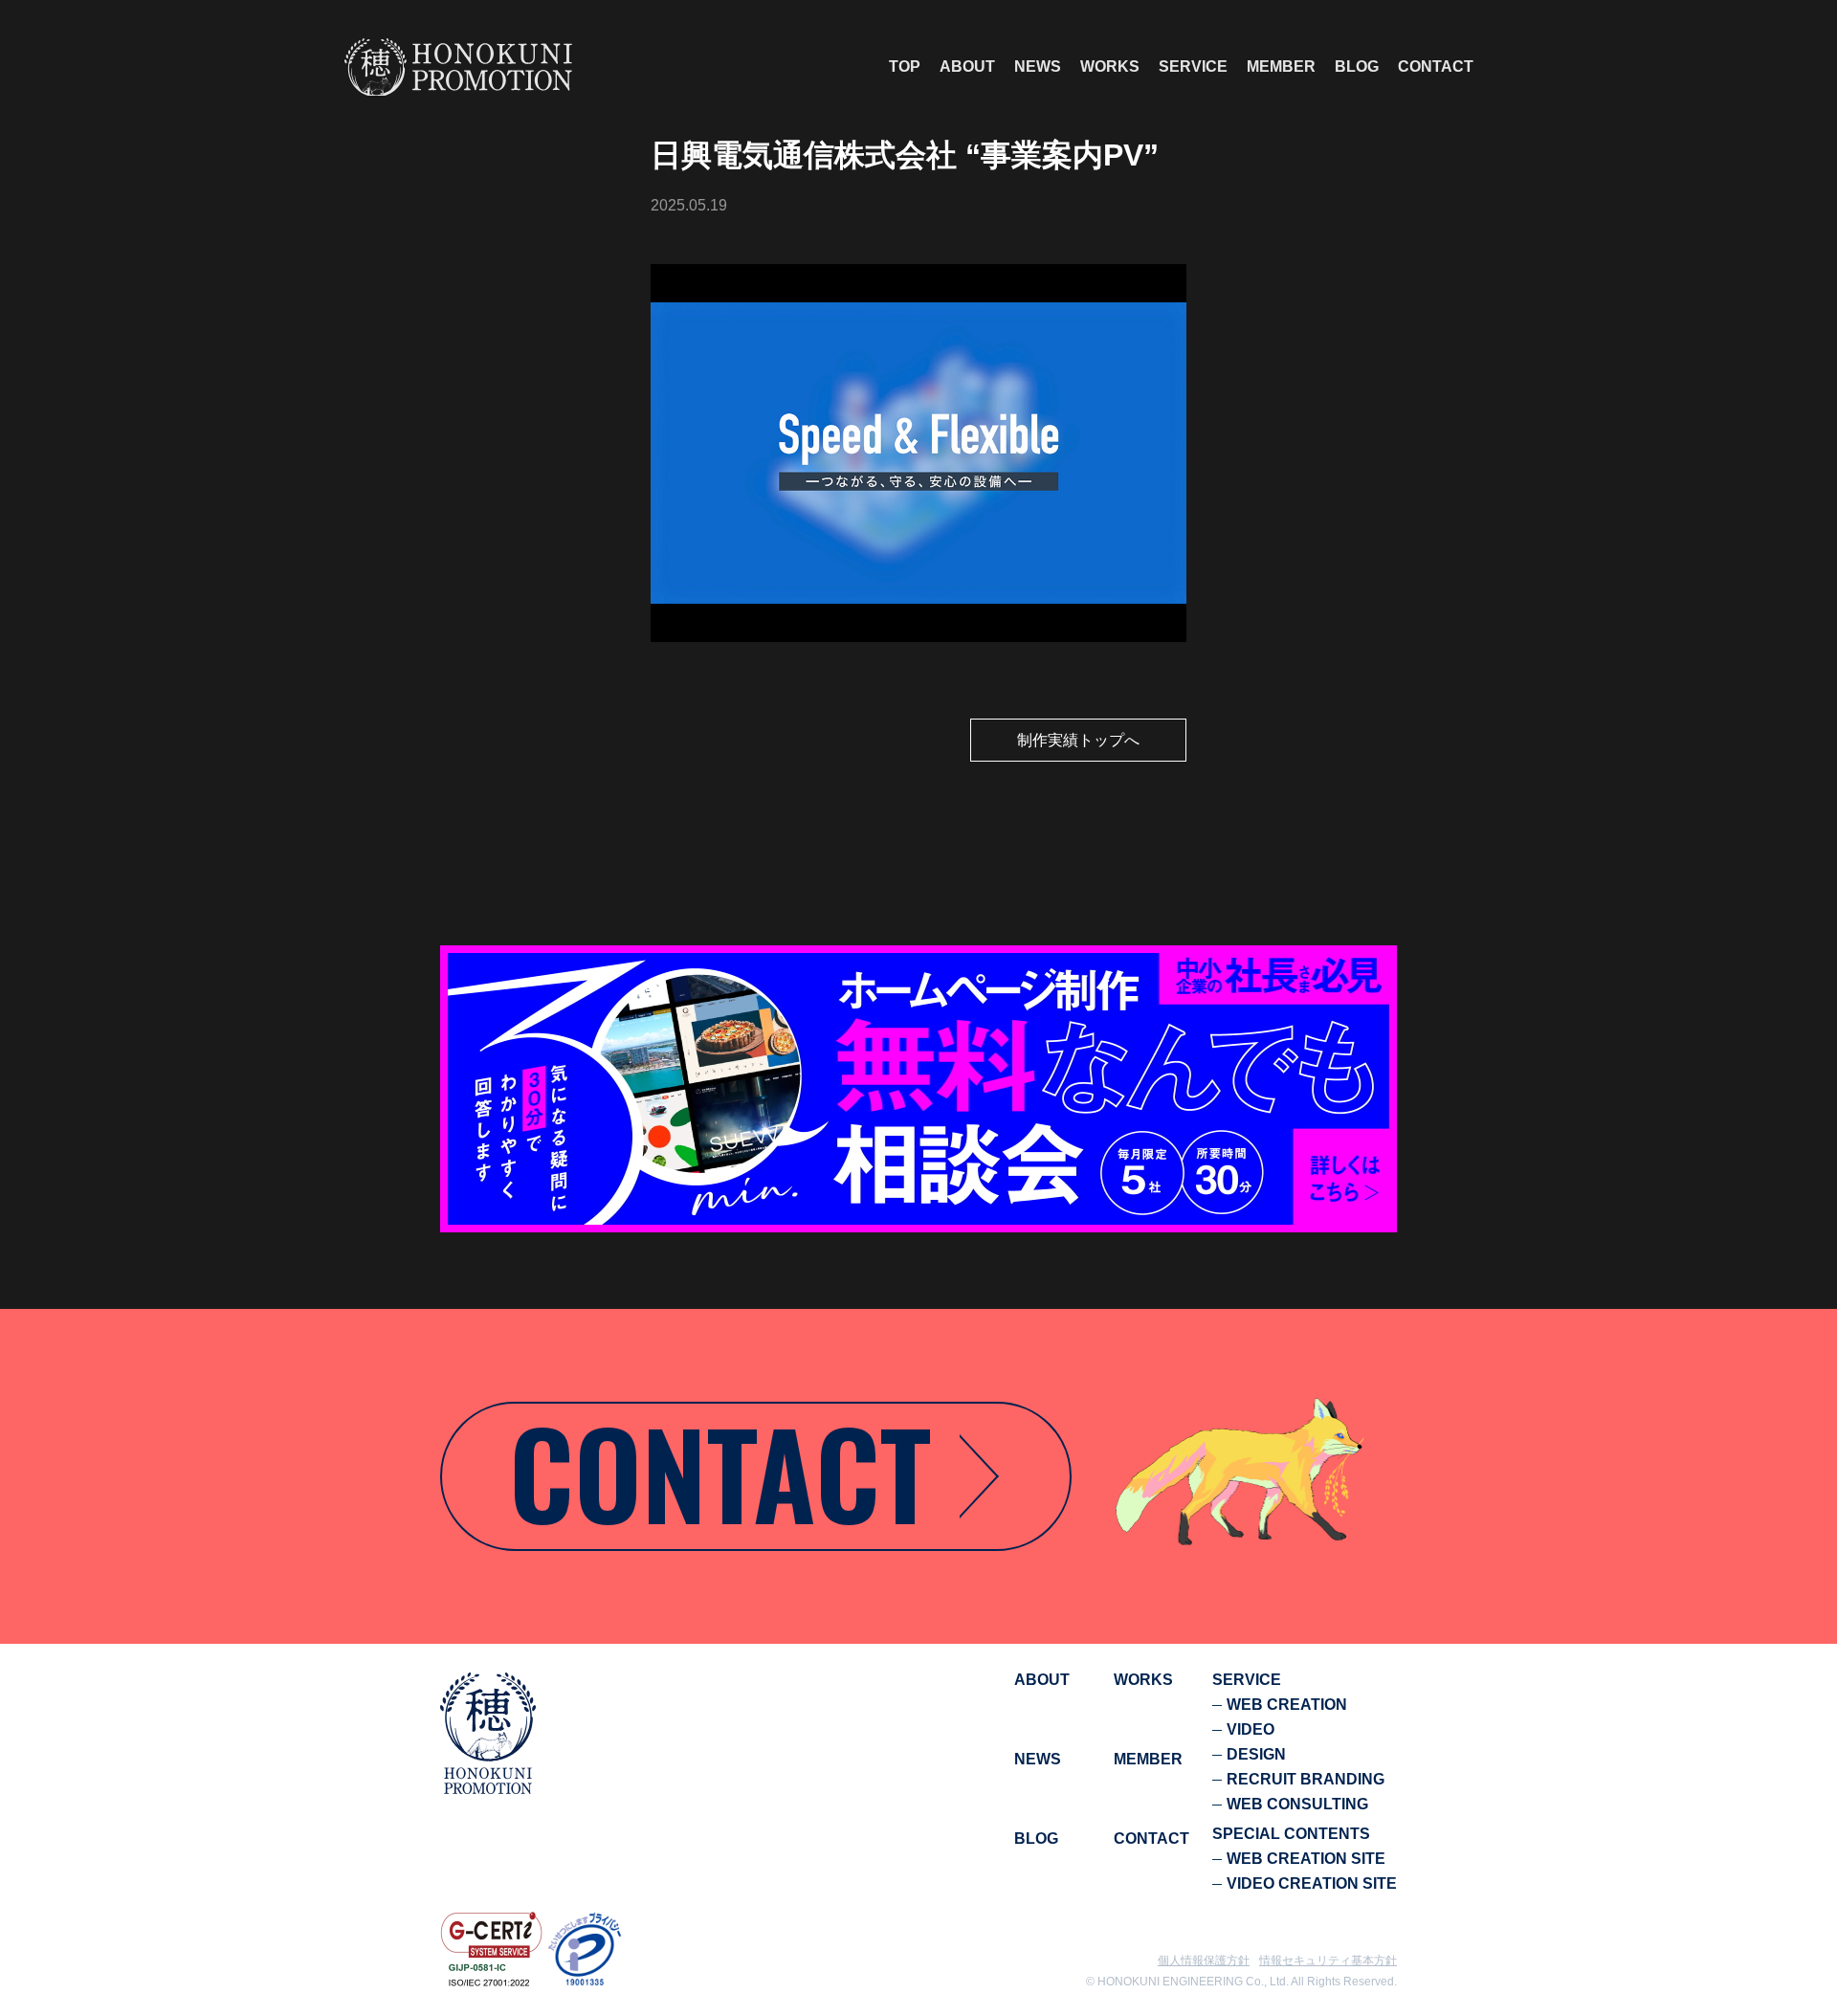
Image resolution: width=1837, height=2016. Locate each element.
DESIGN (1256, 1754)
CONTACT (1436, 67)
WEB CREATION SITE (1306, 1859)
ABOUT (967, 67)
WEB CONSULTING (1297, 1804)
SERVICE (1193, 67)
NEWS (1038, 67)
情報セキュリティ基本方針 (1328, 1961)
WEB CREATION (1287, 1705)
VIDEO (1250, 1729)
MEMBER (1281, 67)
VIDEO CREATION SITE (1312, 1883)
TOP (905, 67)
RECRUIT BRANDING (1306, 1779)
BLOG (1357, 67)
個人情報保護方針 (1204, 1961)
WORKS (1110, 67)
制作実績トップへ (1078, 740)
